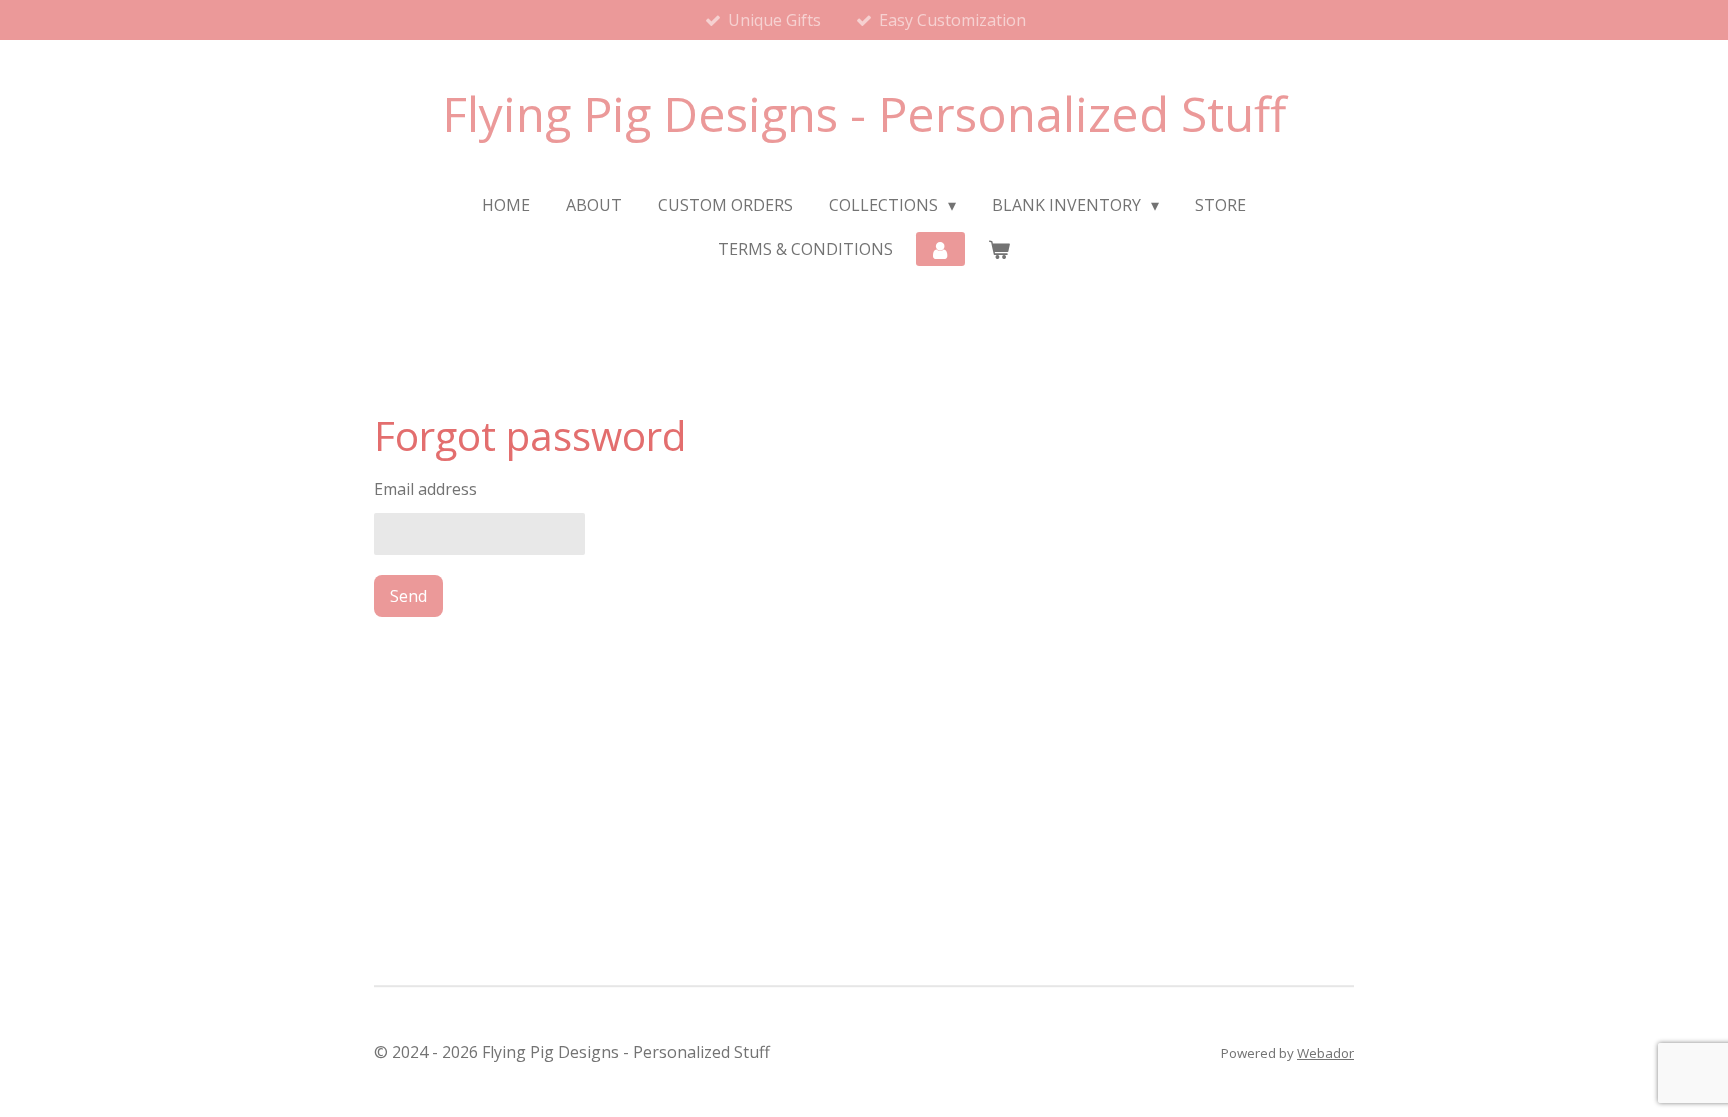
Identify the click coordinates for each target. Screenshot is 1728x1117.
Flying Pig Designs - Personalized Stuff (864, 113)
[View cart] (999, 249)
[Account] (940, 249)
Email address (425, 489)
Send (408, 596)
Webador (1325, 1053)
